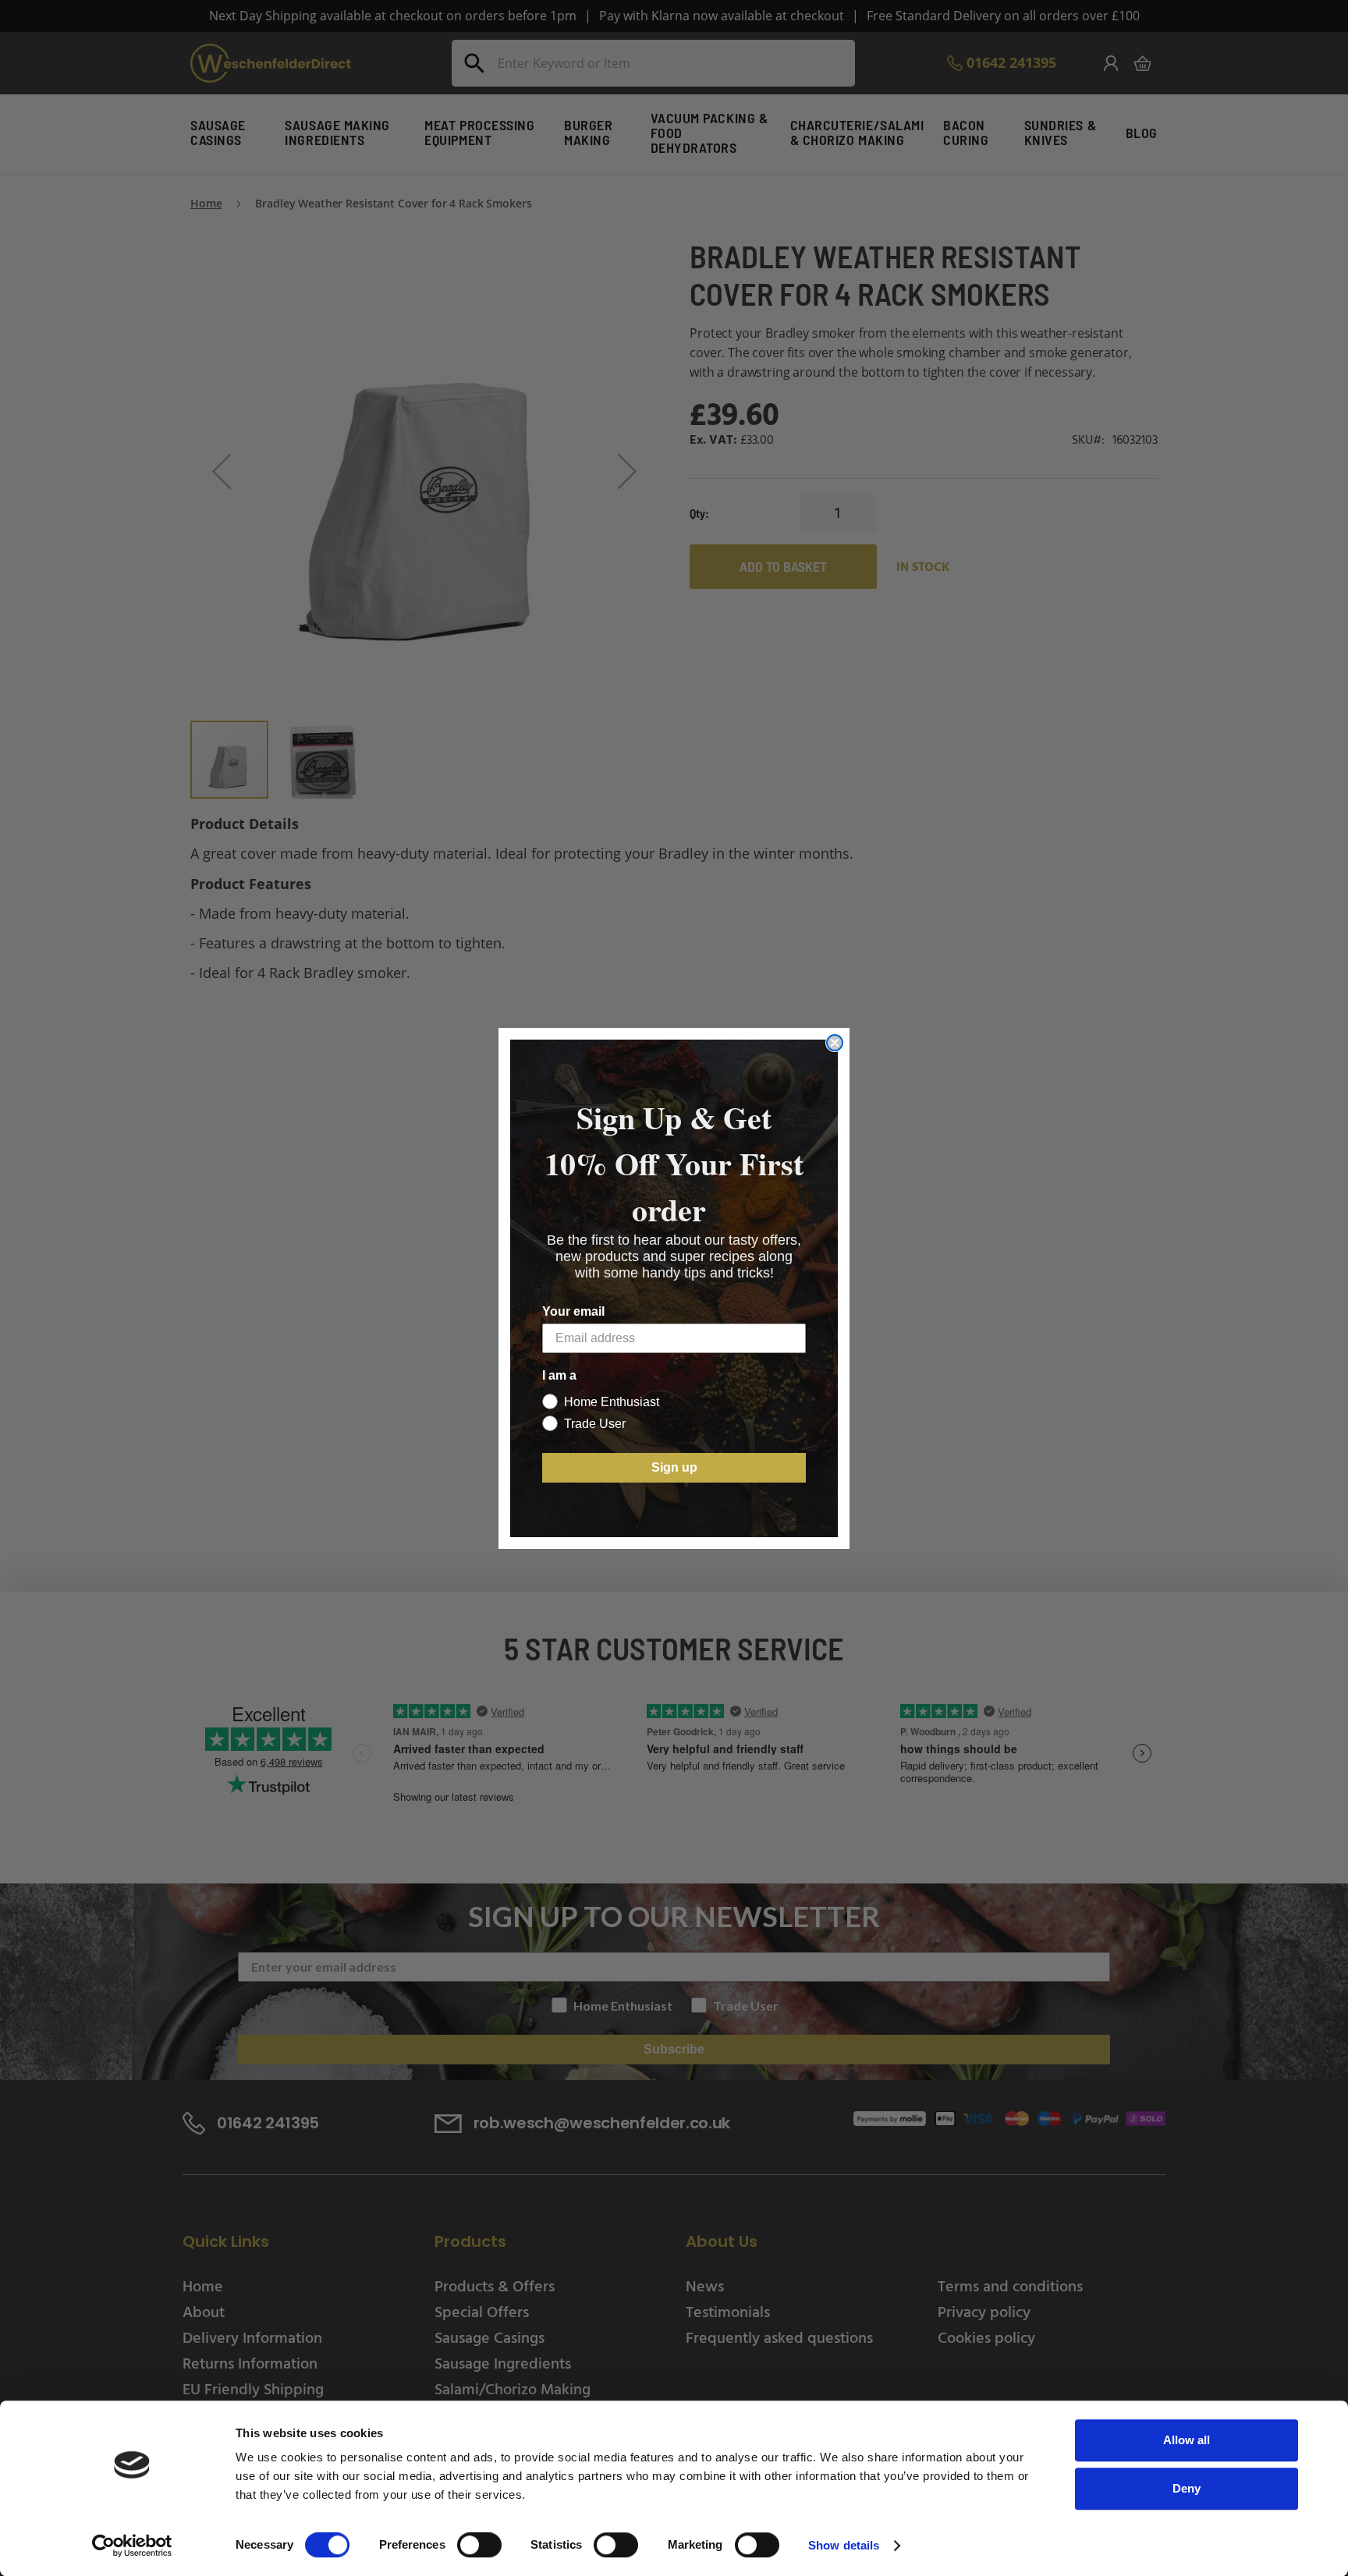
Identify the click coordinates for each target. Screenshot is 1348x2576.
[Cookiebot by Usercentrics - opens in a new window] (132, 2546)
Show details (844, 2545)
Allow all (1187, 2440)
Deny (1187, 2488)
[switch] (479, 2546)
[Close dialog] (835, 1043)
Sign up (674, 1467)
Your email (573, 1311)
